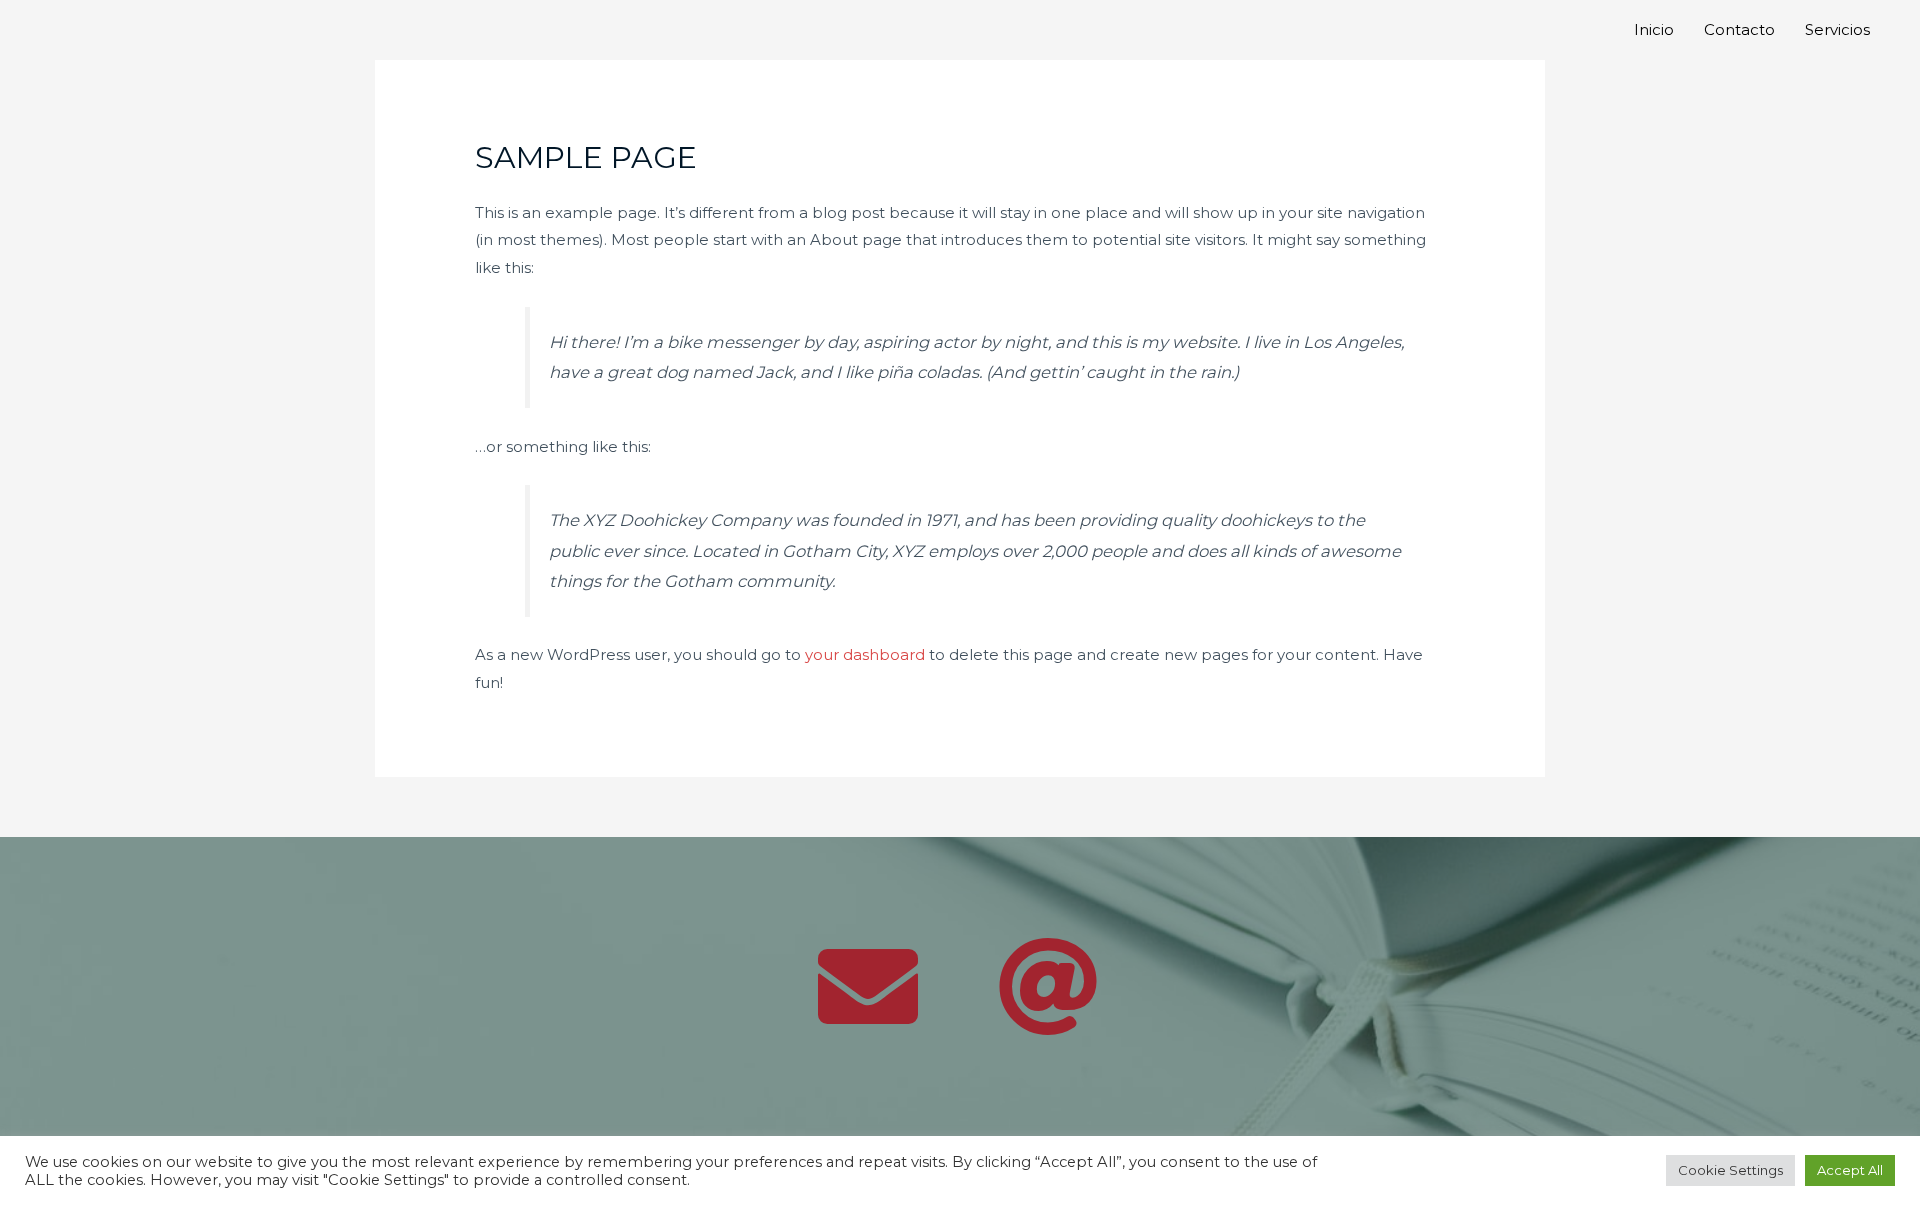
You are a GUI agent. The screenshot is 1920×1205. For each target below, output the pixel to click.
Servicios (1837, 29)
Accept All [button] (1850, 1170)
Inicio (1654, 29)
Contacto (1739, 29)
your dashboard (865, 654)
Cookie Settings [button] (1730, 1170)
